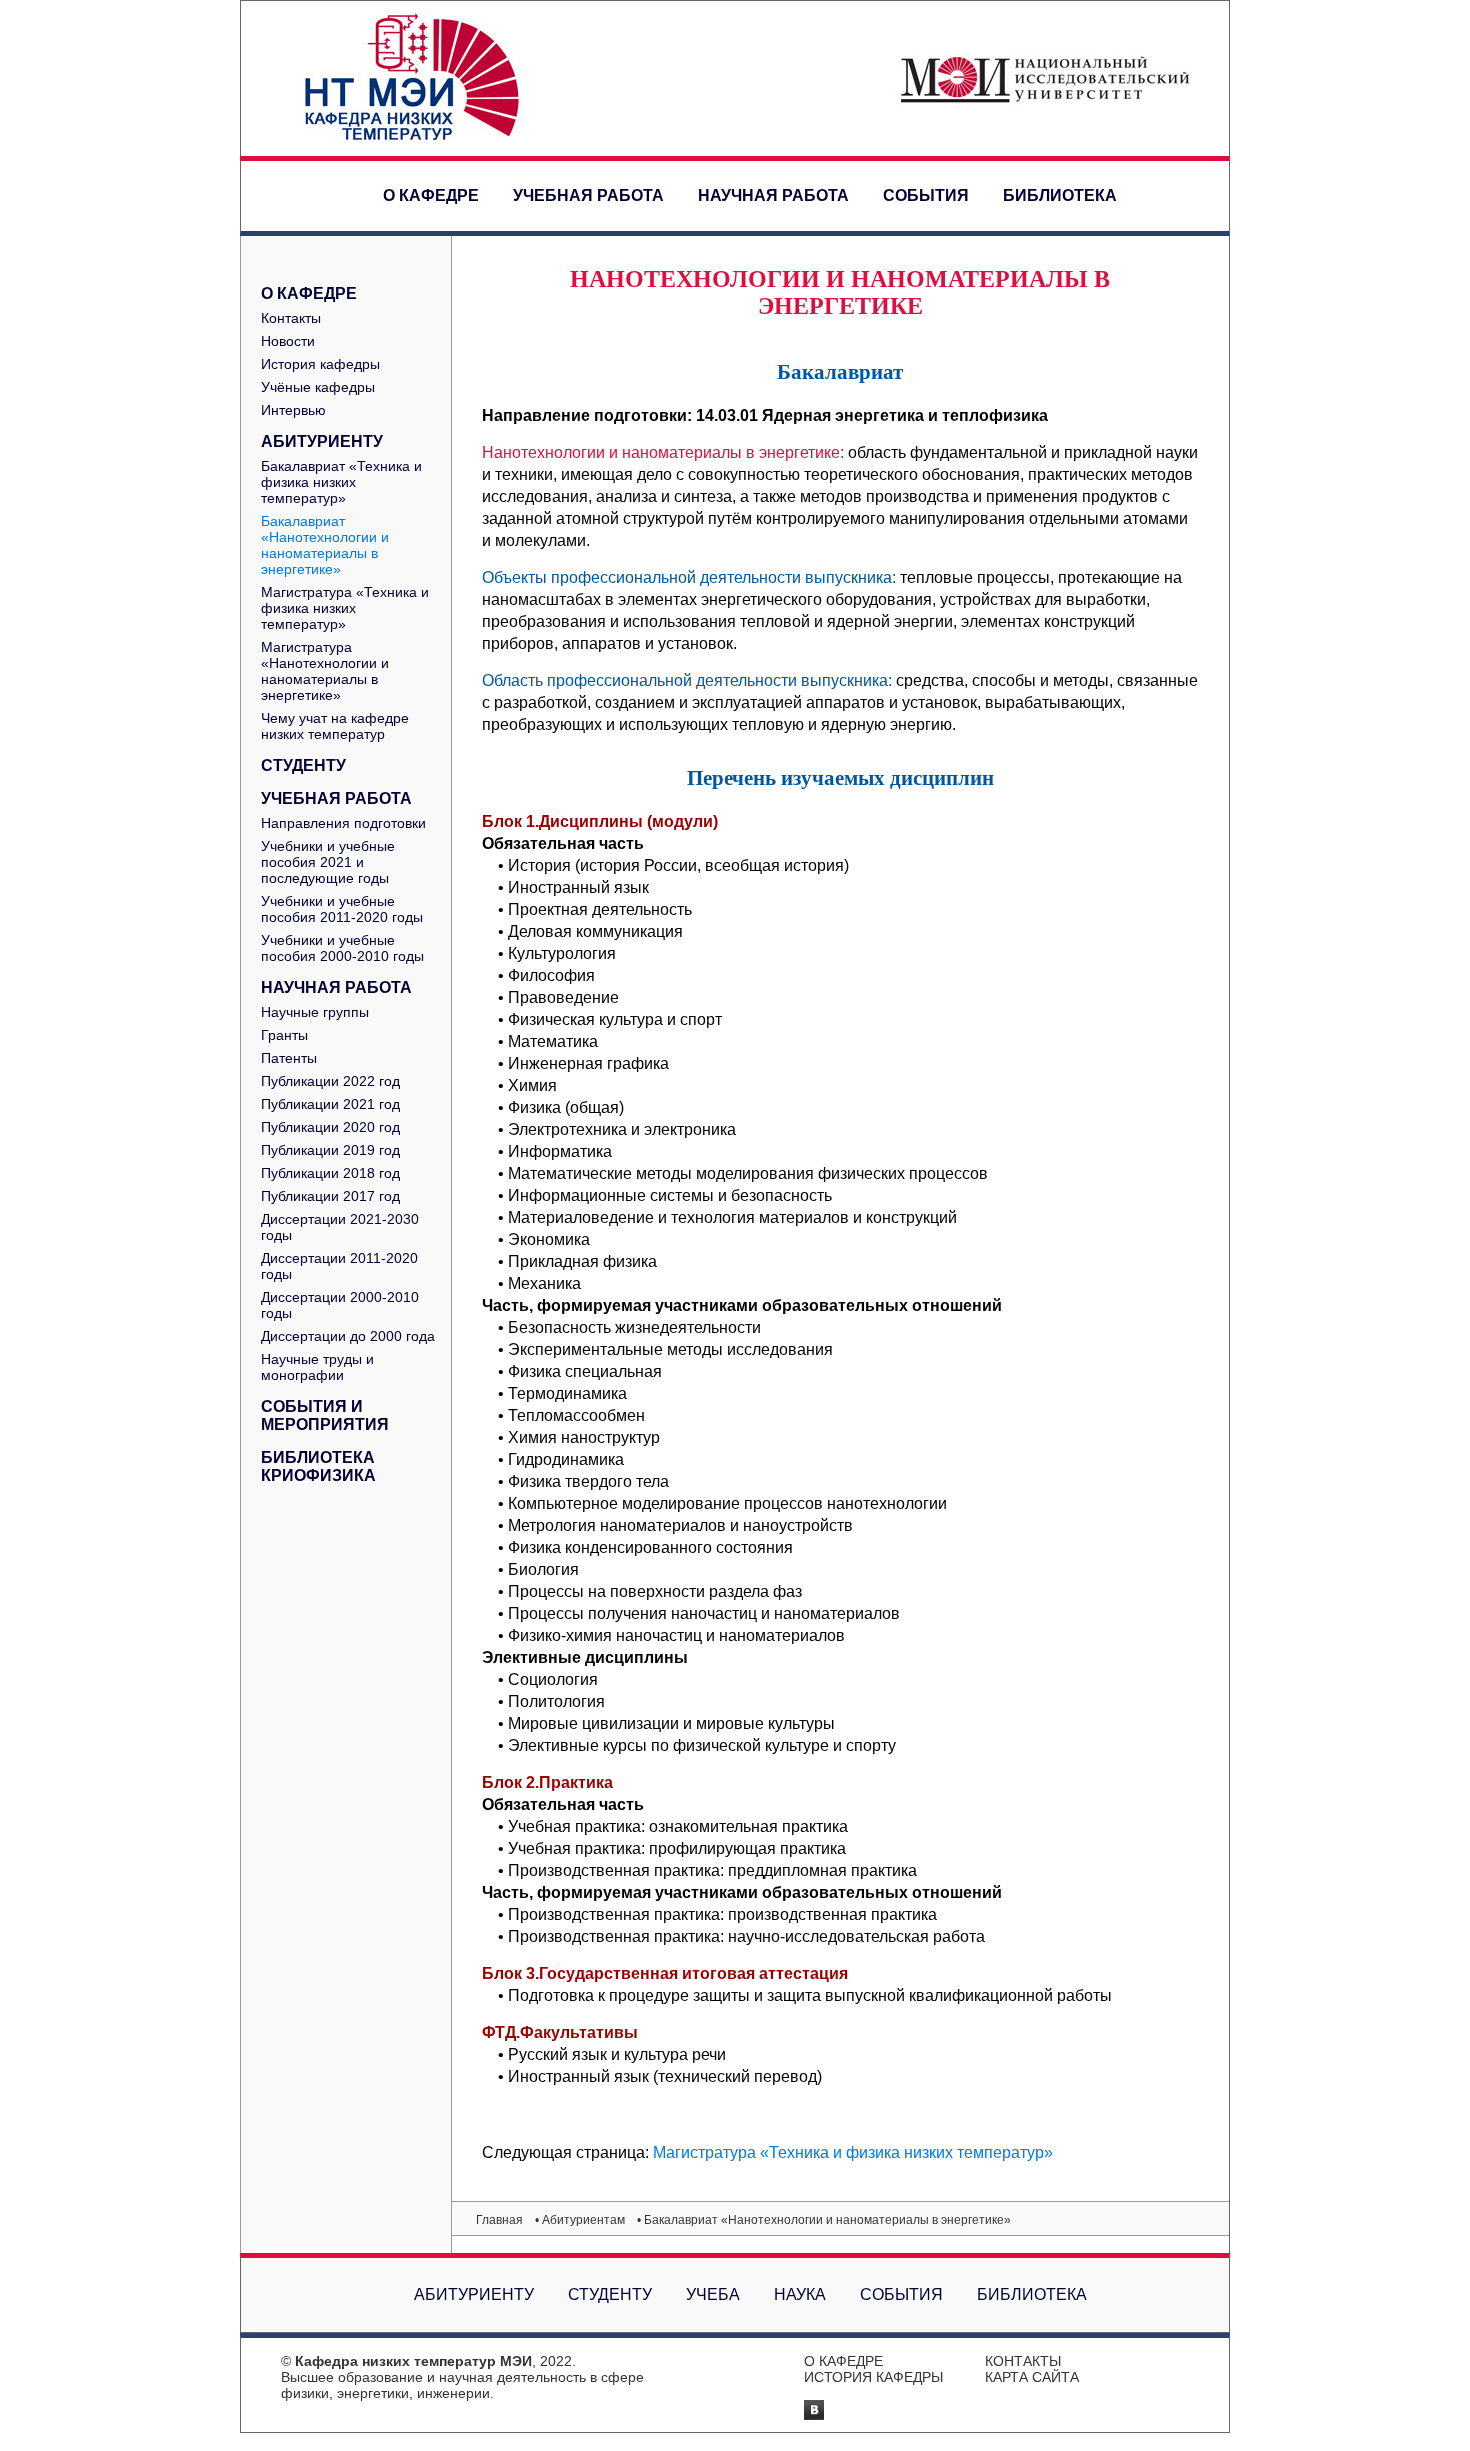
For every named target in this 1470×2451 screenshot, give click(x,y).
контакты (1023, 2361)
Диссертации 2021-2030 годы (340, 1227)
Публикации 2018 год (330, 1173)
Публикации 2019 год (330, 1150)
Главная (499, 2220)
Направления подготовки (343, 823)
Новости (288, 341)
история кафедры (873, 2377)
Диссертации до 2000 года (348, 1336)
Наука (800, 2294)
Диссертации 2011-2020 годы (339, 1266)
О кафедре (431, 195)
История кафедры (320, 364)
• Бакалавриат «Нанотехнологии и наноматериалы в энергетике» (824, 2220)
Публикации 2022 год (330, 1081)
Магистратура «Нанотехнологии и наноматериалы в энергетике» (325, 671)
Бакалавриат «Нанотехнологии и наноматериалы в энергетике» (325, 545)
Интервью (293, 410)
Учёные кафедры (318, 387)
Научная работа (773, 195)
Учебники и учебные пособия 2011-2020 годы (342, 909)
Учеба (713, 2294)
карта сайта (1032, 2377)
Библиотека (1060, 195)
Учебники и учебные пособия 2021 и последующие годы (328, 862)
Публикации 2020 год (330, 1127)
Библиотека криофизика (318, 1466)
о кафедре (843, 2361)
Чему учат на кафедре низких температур (335, 726)
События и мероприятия (325, 1415)
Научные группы (315, 1012)
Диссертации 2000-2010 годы (340, 1305)
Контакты (291, 318)
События (926, 195)
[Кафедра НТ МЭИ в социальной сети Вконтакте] (814, 2414)
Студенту (303, 765)
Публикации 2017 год (330, 1196)
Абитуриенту (322, 441)
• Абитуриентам (580, 2220)
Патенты (289, 1058)
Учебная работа (588, 195)
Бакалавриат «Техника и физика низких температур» (341, 482)
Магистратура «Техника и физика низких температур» (345, 608)
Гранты (284, 1035)
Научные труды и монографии (317, 1367)
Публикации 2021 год (330, 1104)
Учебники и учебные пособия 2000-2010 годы (342, 948)
